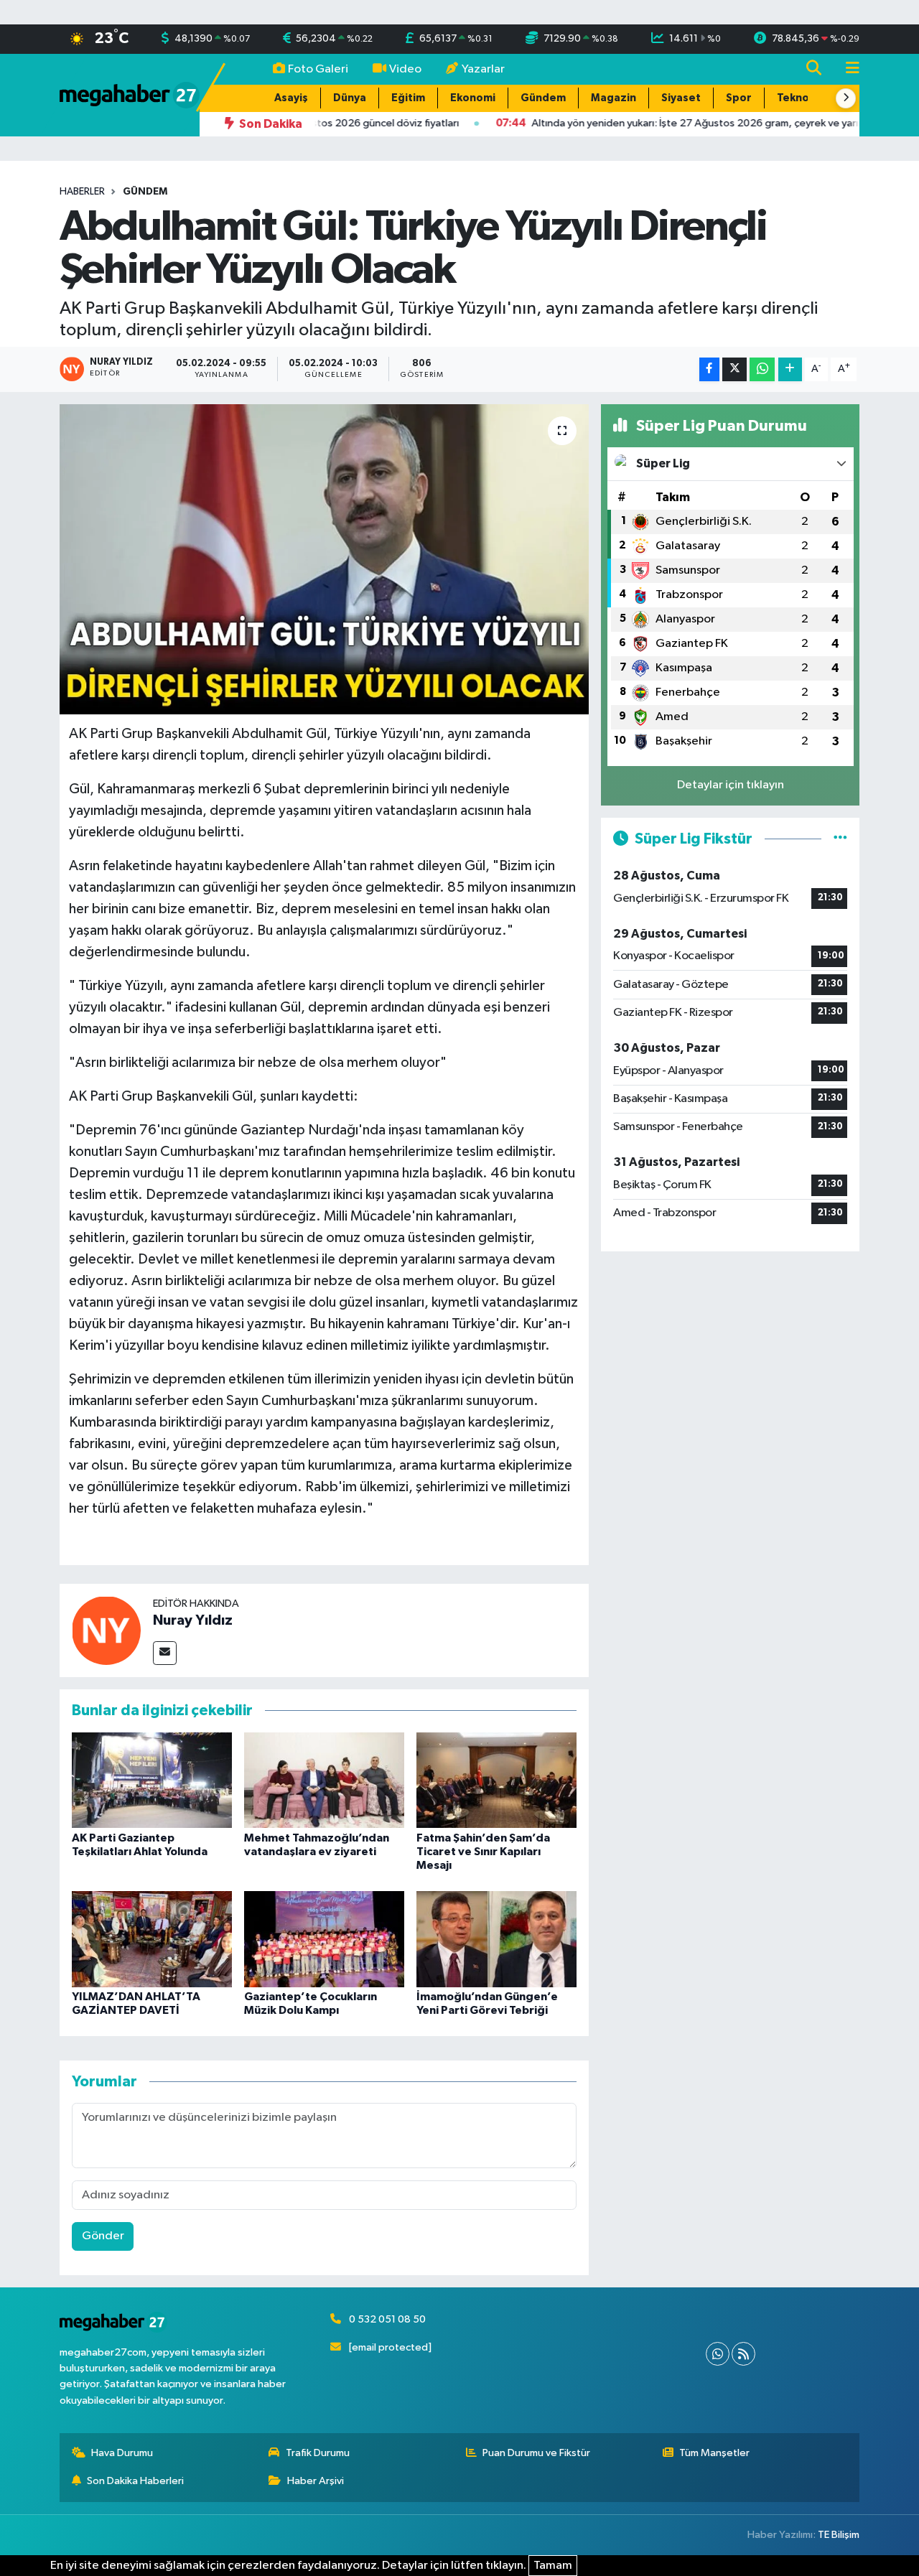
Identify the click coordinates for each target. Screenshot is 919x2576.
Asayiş (291, 98)
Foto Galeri (318, 69)
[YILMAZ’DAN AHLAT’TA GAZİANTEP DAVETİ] (152, 1939)
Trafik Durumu (318, 2453)
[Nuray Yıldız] (106, 1630)
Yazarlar (483, 69)
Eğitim (408, 98)
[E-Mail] (165, 1653)
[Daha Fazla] (790, 369)
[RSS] (743, 2354)
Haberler (82, 192)
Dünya (350, 98)
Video (405, 69)
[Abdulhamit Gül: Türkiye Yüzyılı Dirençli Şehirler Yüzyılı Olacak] (324, 559)
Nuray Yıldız (193, 1620)
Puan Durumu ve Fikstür (536, 2453)
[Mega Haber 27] (130, 94)
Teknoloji (801, 98)
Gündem (543, 98)
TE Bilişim (839, 2535)
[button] (846, 98)
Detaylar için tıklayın (731, 785)
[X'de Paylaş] (734, 369)
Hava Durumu (122, 2453)
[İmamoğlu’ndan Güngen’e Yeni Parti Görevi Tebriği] (496, 1939)
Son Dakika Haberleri (135, 2481)
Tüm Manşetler (714, 2453)
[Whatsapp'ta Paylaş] (762, 369)
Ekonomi (473, 98)
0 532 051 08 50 (387, 2319)
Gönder (103, 2236)
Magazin (614, 98)
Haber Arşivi (316, 2481)
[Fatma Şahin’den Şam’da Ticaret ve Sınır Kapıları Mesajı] (496, 1780)
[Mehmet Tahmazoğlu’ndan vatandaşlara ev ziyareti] (324, 1780)
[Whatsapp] (718, 2354)
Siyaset (681, 98)
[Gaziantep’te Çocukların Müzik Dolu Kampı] (324, 1939)
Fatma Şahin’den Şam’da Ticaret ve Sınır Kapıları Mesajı (483, 1852)
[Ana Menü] (846, 69)
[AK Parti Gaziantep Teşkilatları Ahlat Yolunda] (152, 1780)
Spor (739, 98)
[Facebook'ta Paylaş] (709, 369)
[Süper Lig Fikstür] (840, 839)
